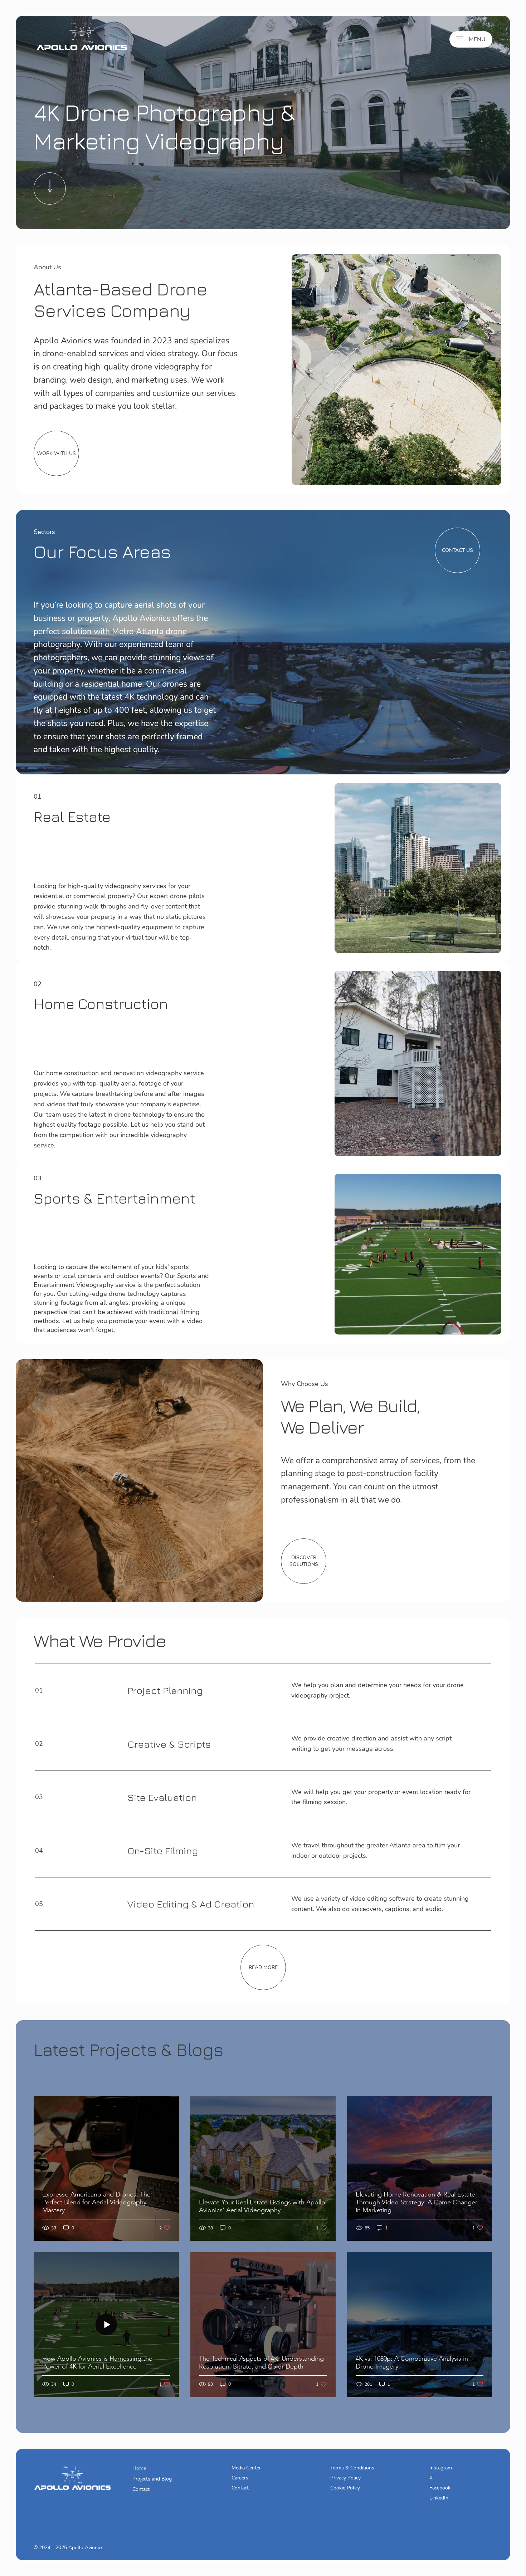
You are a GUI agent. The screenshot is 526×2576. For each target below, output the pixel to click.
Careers (240, 2478)
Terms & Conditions (353, 2468)
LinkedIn (439, 2498)
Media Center (246, 2468)
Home (139, 2468)
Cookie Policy (345, 2488)
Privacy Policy (345, 2478)
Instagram (441, 2468)
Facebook (440, 2488)
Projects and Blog (152, 2479)
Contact (141, 2489)
